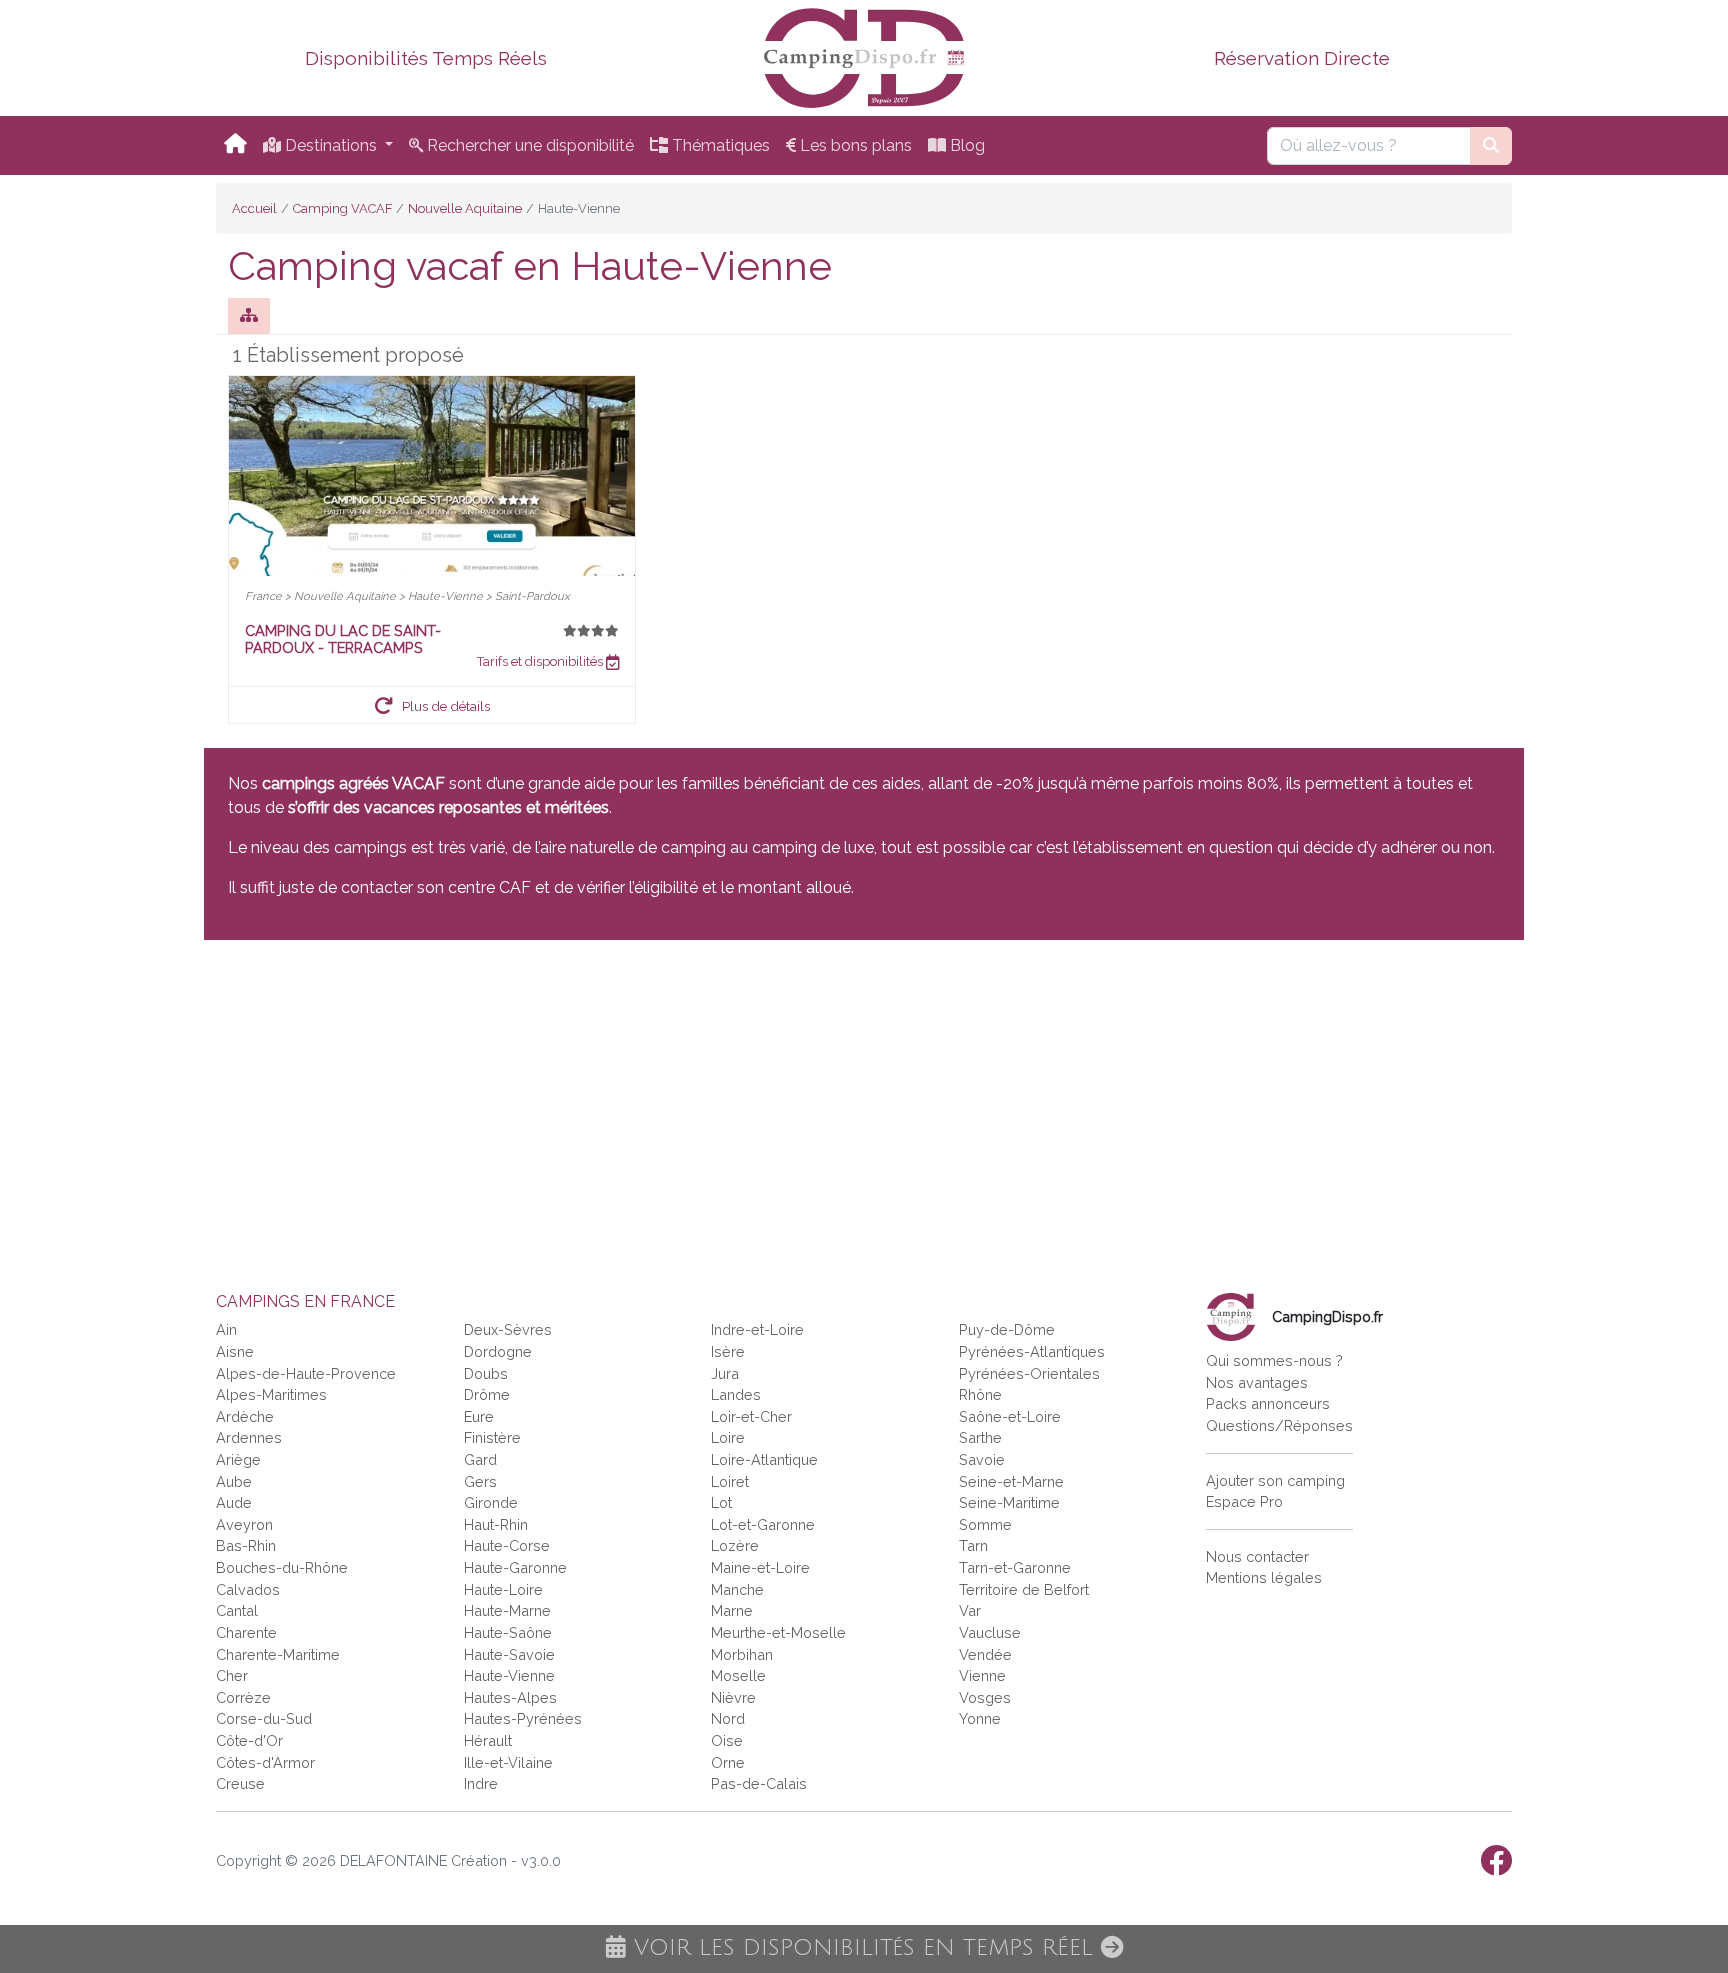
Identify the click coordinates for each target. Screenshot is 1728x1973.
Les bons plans (854, 145)
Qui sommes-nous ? (1274, 1360)
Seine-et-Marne (1011, 1481)
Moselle (738, 1675)
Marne (732, 1610)
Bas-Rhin (246, 1545)
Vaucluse (990, 1632)
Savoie (982, 1459)
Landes (736, 1394)
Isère (728, 1351)
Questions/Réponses (1279, 1425)
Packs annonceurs (1268, 1403)
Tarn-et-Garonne (1015, 1567)
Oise (727, 1740)
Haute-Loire (503, 1589)
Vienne (982, 1675)
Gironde (491, 1502)
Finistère (492, 1437)
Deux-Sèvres (508, 1329)
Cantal (237, 1610)
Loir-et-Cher (751, 1416)
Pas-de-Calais (759, 1783)
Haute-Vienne (509, 1675)
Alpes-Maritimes (271, 1394)
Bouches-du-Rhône (282, 1567)
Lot (721, 1502)
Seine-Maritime (1009, 1502)
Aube (234, 1481)
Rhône (980, 1394)
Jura (725, 1373)
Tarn (973, 1545)
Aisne (235, 1351)
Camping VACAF (342, 208)
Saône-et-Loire (1010, 1416)
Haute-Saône (508, 1632)
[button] (432, 705)
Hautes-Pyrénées (523, 1718)
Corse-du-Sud (264, 1718)
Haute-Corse (507, 1545)
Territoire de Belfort (1024, 1589)
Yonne (980, 1718)
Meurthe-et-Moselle (778, 1632)
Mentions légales (1264, 1577)
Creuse (240, 1783)
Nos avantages (1257, 1382)
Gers (480, 1481)
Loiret (730, 1481)
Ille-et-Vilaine (508, 1762)
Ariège (238, 1459)
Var (970, 1610)
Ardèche (245, 1416)
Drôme (487, 1394)
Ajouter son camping (1275, 1480)
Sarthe (980, 1437)
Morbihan (742, 1654)
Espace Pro (1244, 1501)
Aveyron (244, 1524)
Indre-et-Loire (757, 1329)
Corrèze (243, 1697)
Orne (728, 1762)
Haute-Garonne (515, 1567)
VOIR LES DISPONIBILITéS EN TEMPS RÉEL (863, 1948)
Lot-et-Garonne (763, 1524)
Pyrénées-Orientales (1029, 1373)
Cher (232, 1675)
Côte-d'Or (249, 1740)
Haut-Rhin (496, 1524)
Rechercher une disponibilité (528, 145)
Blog (965, 145)
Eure (479, 1416)
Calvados (248, 1589)
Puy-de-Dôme (1007, 1329)
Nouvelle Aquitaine (465, 208)
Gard (480, 1459)
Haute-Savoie (509, 1654)
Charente (246, 1632)
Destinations (331, 145)
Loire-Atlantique (764, 1459)
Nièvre (733, 1697)
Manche (737, 1589)
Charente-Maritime (278, 1654)
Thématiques (719, 145)
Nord (728, 1718)
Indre (481, 1783)
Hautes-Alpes (510, 1697)
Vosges (985, 1697)
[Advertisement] (804, 1104)
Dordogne (498, 1351)
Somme (985, 1524)
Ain (226, 1329)
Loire (728, 1437)
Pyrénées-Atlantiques (1032, 1351)
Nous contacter (1257, 1556)
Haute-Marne (507, 1610)
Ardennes (249, 1437)
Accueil (254, 208)
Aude (234, 1502)
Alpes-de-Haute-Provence (306, 1373)
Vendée (985, 1654)
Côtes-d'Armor (265, 1762)
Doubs (486, 1373)
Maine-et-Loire (760, 1567)
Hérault (488, 1740)
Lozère (735, 1545)
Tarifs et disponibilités (541, 661)
